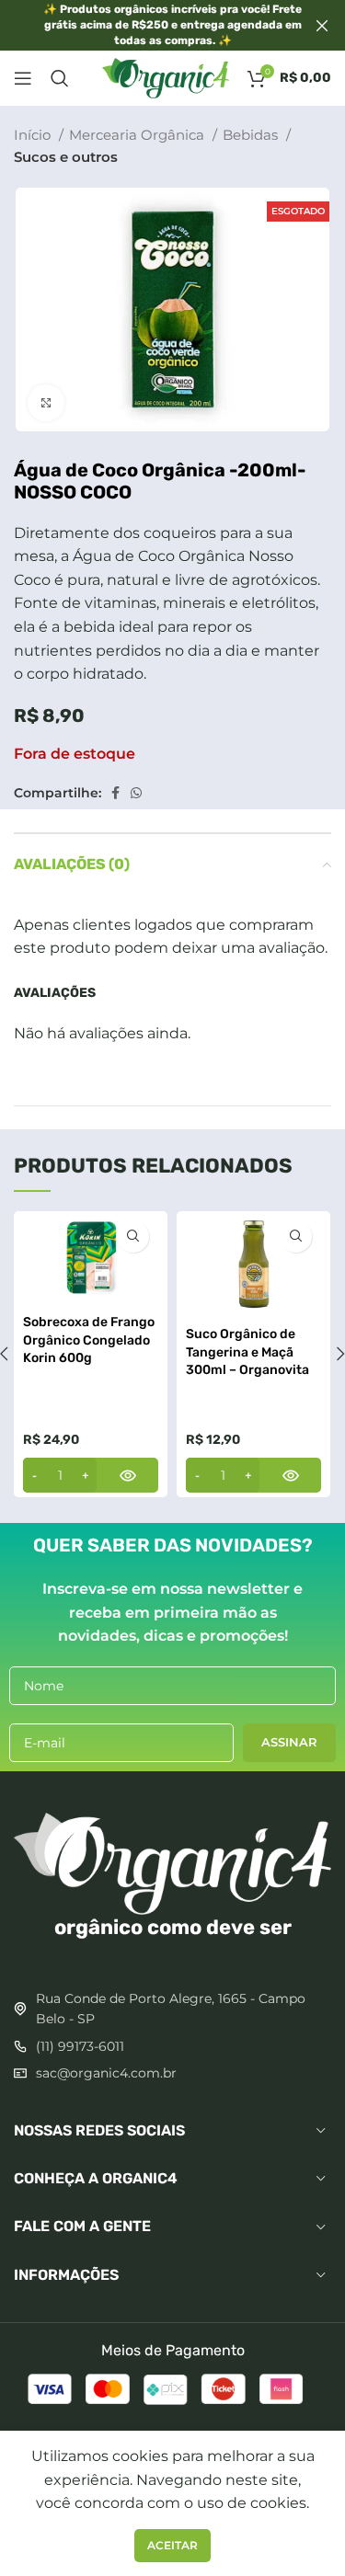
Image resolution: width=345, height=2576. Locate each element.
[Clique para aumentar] (46, 403)
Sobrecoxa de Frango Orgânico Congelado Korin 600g (89, 1340)
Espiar (133, 1236)
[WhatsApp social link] (136, 793)
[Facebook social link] (115, 793)
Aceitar (172, 2545)
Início (34, 135)
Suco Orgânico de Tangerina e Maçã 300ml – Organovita (247, 1352)
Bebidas (252, 135)
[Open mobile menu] (23, 78)
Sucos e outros (66, 157)
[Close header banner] (322, 25)
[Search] (60, 78)
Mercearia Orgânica (138, 135)
